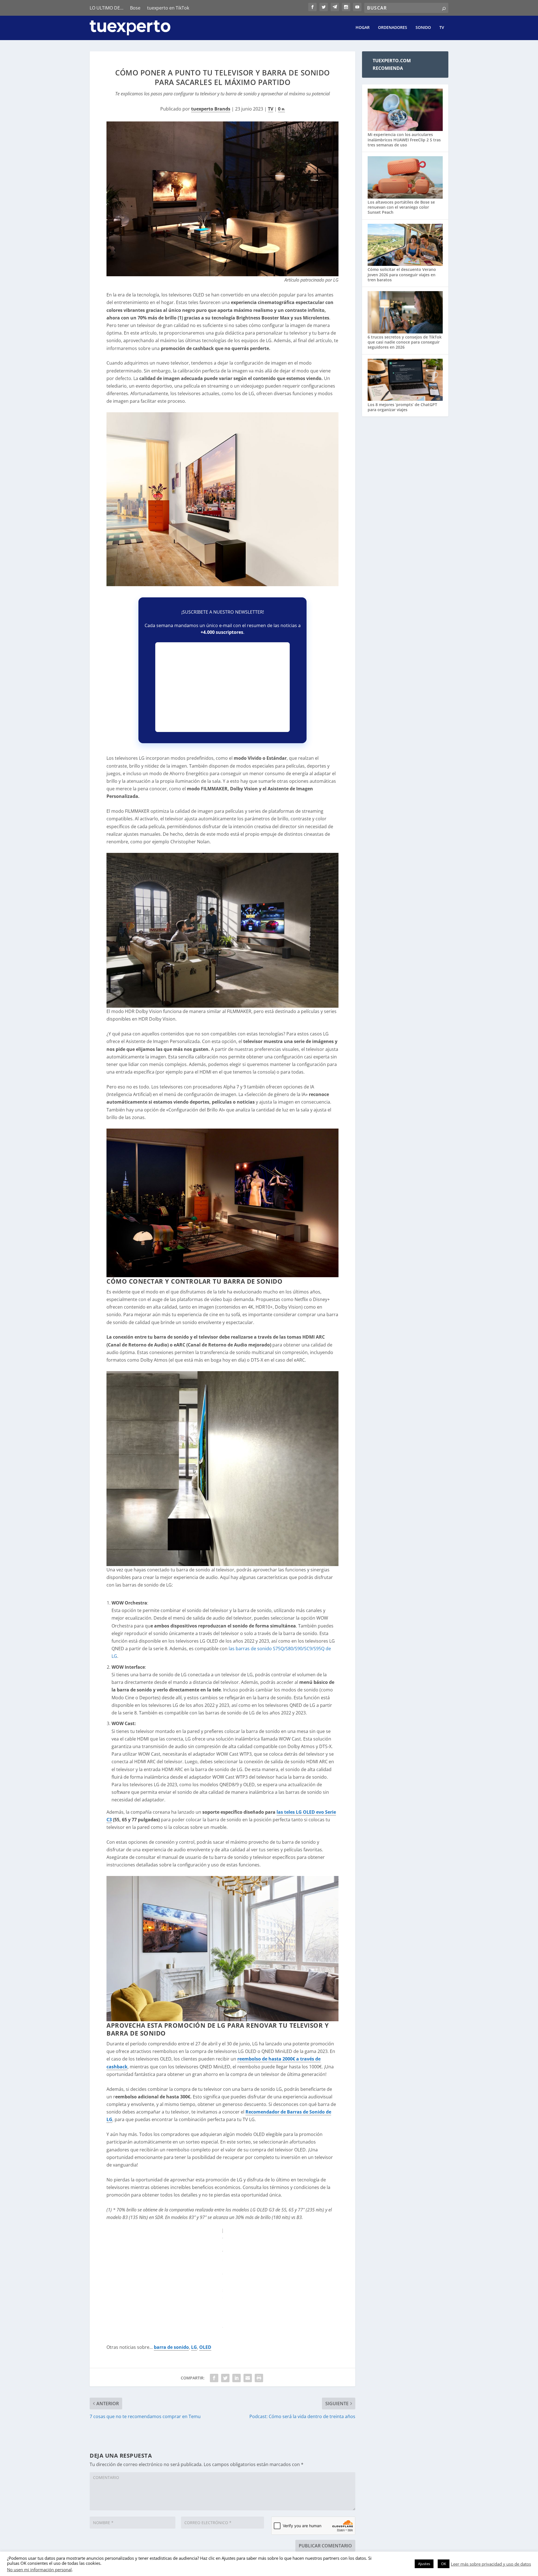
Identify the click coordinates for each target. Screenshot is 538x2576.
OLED (205, 2347)
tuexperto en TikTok (168, 8)
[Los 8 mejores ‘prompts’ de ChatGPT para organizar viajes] (405, 380)
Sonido (423, 28)
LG (194, 2347)
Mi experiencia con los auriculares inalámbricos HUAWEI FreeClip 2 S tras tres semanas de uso (404, 140)
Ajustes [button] (424, 2564)
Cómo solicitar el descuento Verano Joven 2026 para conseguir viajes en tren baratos (402, 274)
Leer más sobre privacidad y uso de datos (491, 2564)
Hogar (363, 28)
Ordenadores (393, 28)
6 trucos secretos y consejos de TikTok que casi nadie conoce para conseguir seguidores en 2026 (405, 342)
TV (442, 28)
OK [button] (444, 2564)
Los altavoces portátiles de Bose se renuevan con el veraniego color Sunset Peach (401, 207)
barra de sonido (171, 2347)
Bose (135, 8)
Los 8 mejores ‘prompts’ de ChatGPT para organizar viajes (402, 407)
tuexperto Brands (211, 109)
